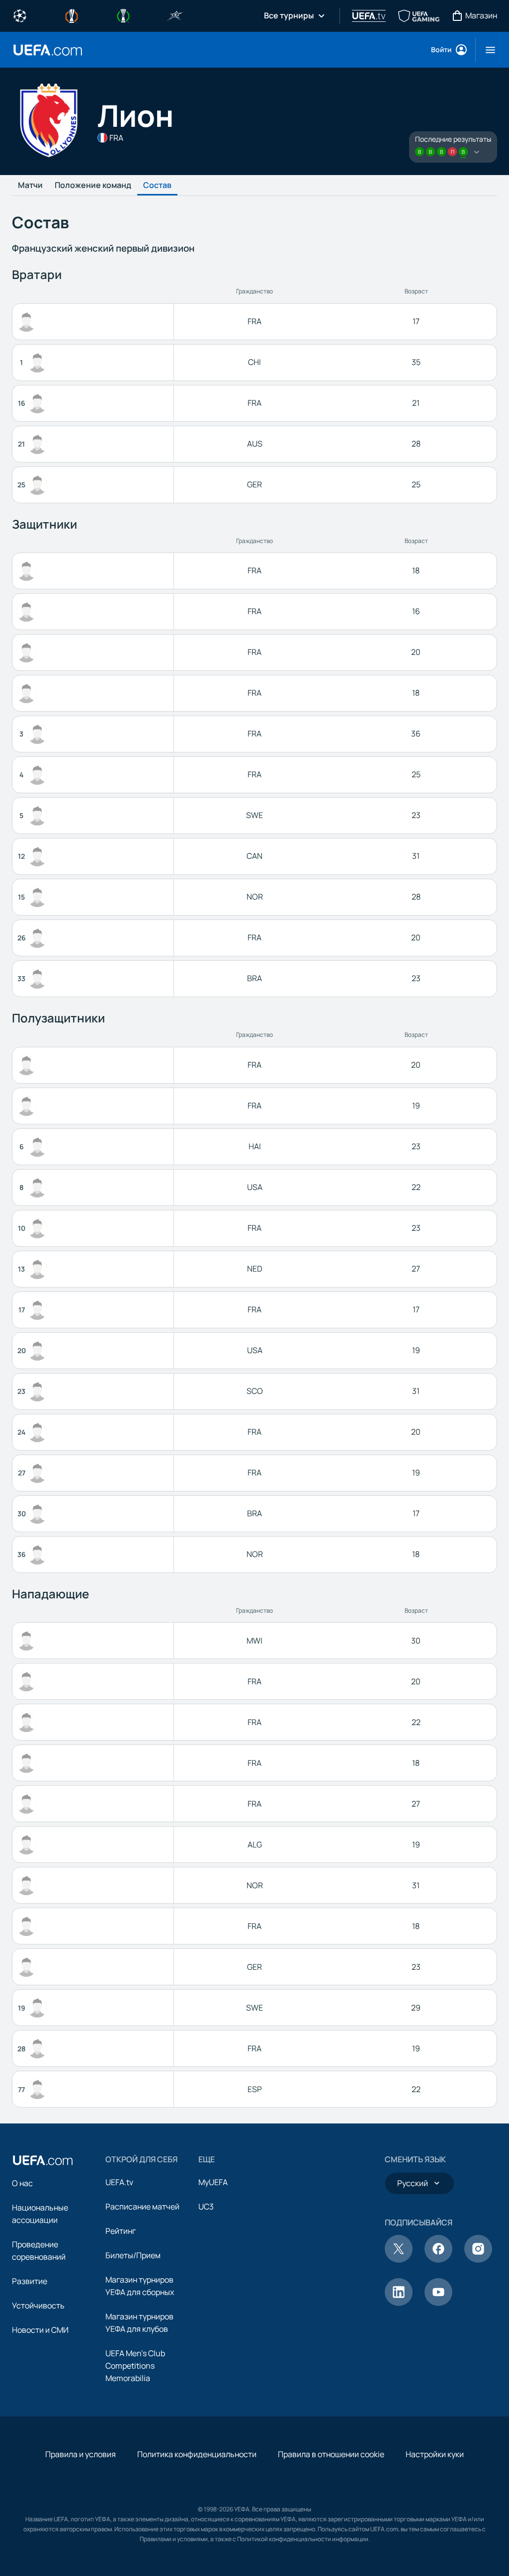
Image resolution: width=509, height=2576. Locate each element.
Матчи (30, 185)
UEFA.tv (119, 2182)
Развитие (30, 2281)
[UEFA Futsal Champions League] (175, 15)
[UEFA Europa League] (72, 15)
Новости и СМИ (40, 2330)
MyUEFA (213, 2182)
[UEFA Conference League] (123, 15)
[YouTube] (438, 2303)
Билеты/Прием (133, 2255)
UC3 (206, 2207)
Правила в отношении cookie (331, 2454)
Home (48, 50)
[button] (486, 50)
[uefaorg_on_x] (399, 2260)
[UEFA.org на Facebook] (438, 2260)
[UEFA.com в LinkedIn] (399, 2303)
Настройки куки (435, 2454)
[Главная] (43, 2160)
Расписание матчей (142, 2207)
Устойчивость (38, 2305)
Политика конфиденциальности (197, 2454)
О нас (22, 2183)
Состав (157, 185)
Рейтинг (121, 2231)
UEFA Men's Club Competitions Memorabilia (135, 2366)
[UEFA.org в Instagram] (478, 2260)
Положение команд (93, 185)
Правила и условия (81, 2454)
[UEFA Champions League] (20, 15)
